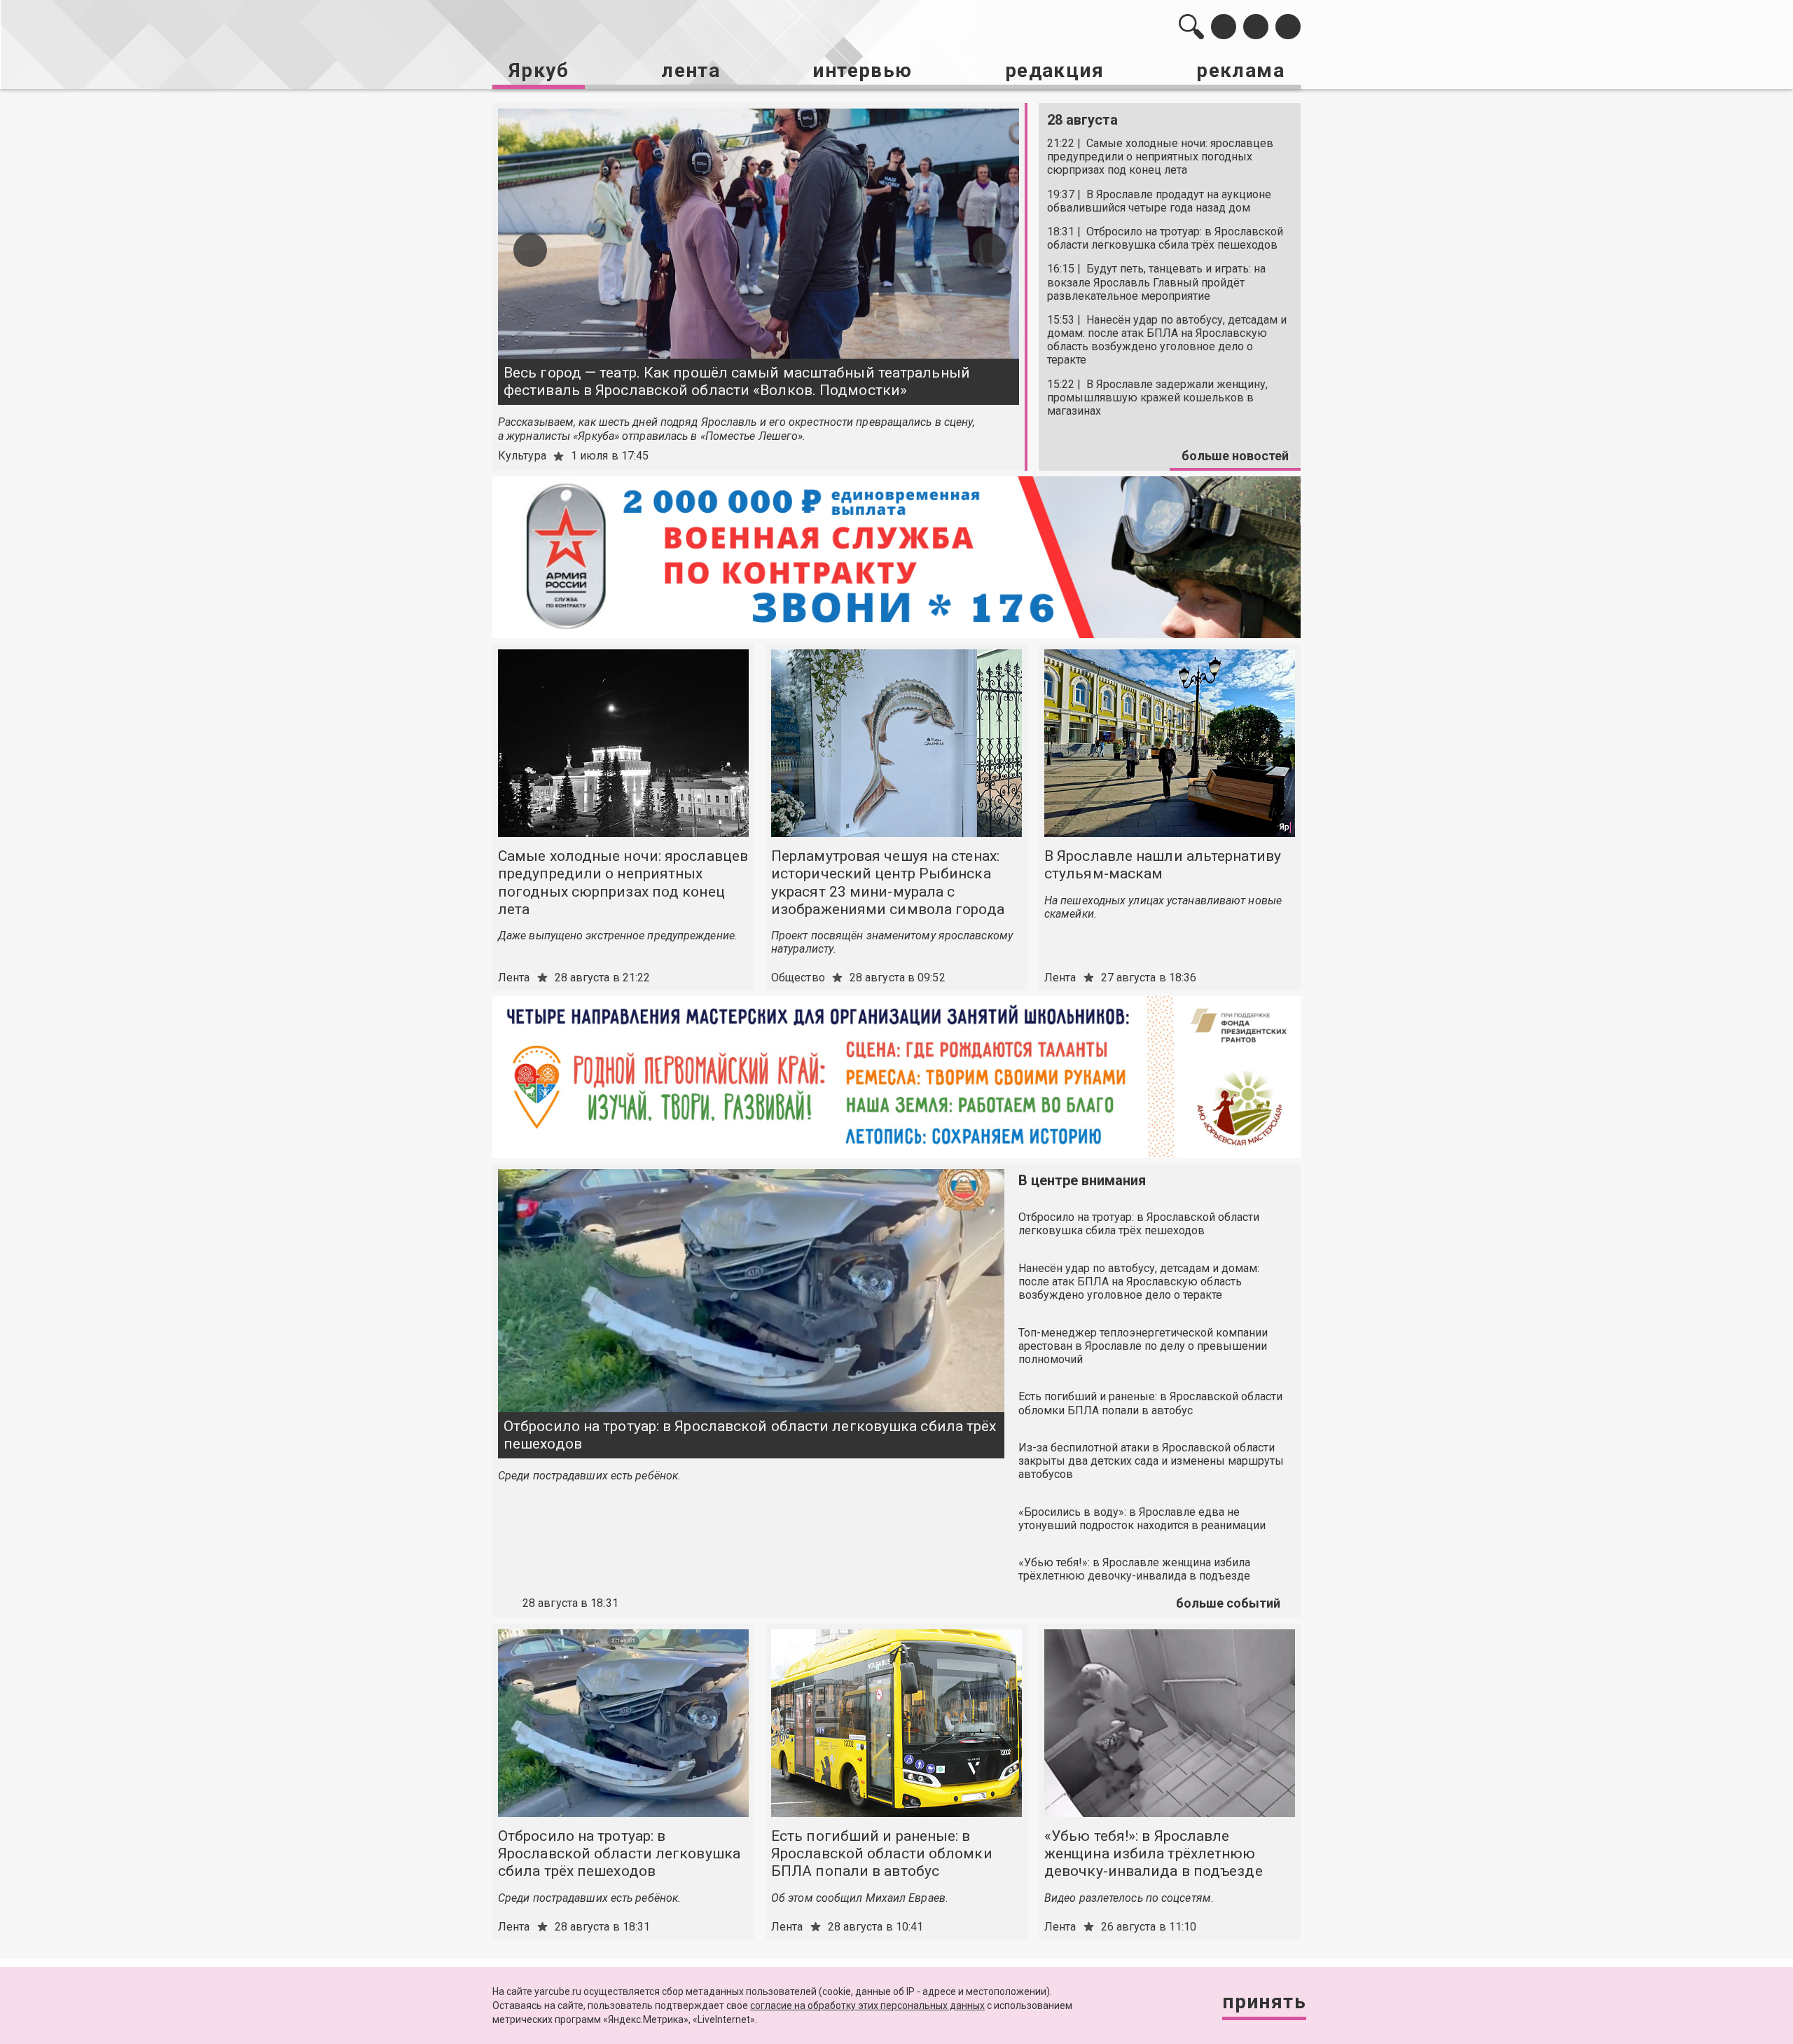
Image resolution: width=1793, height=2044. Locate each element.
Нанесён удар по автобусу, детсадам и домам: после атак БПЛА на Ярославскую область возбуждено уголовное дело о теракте (1139, 1282)
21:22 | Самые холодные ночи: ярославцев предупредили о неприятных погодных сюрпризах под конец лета (1160, 157)
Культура (522, 456)
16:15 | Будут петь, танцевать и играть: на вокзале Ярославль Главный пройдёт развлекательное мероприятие (1156, 282)
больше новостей (1235, 456)
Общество (798, 978)
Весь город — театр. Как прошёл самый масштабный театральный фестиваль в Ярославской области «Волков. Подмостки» (737, 381)
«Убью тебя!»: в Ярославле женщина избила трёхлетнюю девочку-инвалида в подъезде (1134, 1569)
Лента (514, 978)
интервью (862, 70)
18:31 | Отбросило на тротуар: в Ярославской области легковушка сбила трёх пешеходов (1165, 238)
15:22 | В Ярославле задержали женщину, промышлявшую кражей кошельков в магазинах (1157, 398)
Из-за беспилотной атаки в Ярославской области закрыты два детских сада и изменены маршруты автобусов (1151, 1461)
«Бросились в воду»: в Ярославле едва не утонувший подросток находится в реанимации (1142, 1519)
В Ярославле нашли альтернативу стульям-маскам (1163, 865)
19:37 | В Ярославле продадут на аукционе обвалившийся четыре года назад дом (1159, 201)
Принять (1264, 2002)
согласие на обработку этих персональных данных (867, 2005)
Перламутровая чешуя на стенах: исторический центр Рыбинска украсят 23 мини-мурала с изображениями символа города (888, 883)
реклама (1240, 70)
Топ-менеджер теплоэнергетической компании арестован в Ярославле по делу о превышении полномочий (1143, 1346)
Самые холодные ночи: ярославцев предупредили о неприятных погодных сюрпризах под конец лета (623, 883)
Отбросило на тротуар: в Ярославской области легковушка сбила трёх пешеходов (750, 1435)
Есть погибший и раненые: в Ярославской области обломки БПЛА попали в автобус (1150, 1403)
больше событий (1228, 1603)
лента (691, 70)
